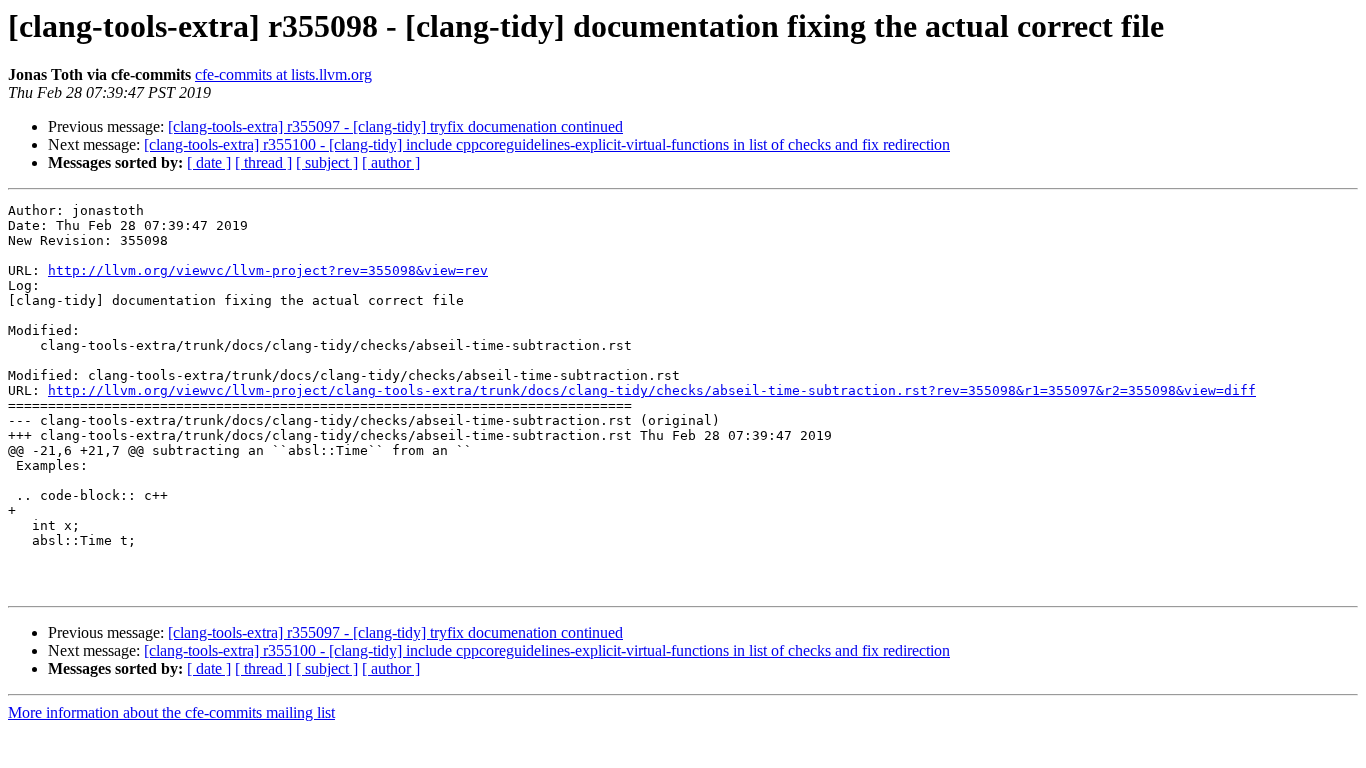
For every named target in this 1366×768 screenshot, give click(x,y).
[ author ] (391, 162)
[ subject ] (327, 162)
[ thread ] (263, 162)
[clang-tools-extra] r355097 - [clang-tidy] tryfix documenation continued (395, 126)
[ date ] (209, 162)
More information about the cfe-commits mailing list (171, 712)
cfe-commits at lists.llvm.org (283, 74)
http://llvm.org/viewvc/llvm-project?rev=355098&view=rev (268, 270)
